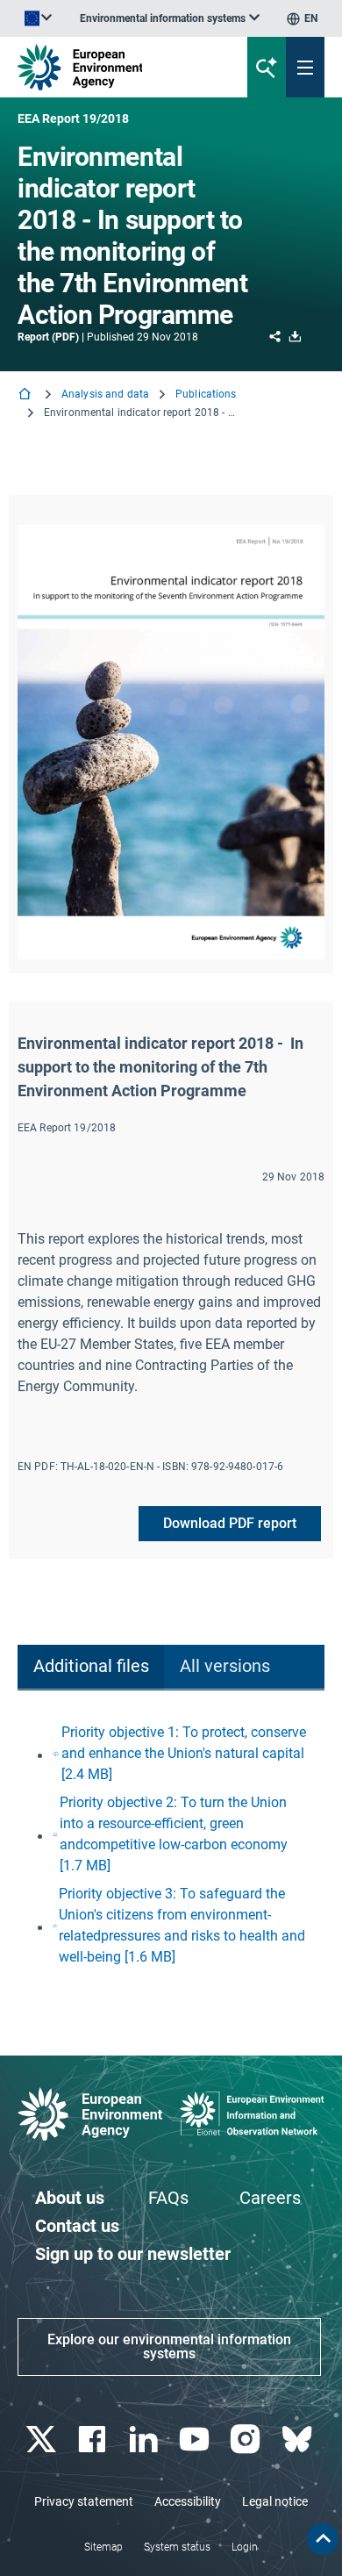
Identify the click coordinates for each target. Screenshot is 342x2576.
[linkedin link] (145, 2440)
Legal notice (275, 2501)
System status (177, 2547)
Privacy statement (84, 2501)
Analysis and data (105, 394)
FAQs (168, 2198)
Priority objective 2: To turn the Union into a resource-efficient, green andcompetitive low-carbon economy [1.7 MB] (174, 1834)
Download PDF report (230, 1523)
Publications (206, 394)
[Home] (26, 395)
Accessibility (188, 2501)
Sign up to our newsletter (133, 2254)
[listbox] (170, 18)
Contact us (77, 2226)
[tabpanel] (171, 1845)
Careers (270, 2198)
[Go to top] (323, 2539)
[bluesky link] (299, 2440)
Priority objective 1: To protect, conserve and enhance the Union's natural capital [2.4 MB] (184, 1753)
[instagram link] (248, 2440)
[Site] (115, 67)
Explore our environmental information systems (169, 2346)
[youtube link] (197, 2440)
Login (245, 2547)
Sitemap (103, 2547)
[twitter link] (43, 2440)
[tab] (91, 1667)
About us (70, 2198)
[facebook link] (94, 2440)
